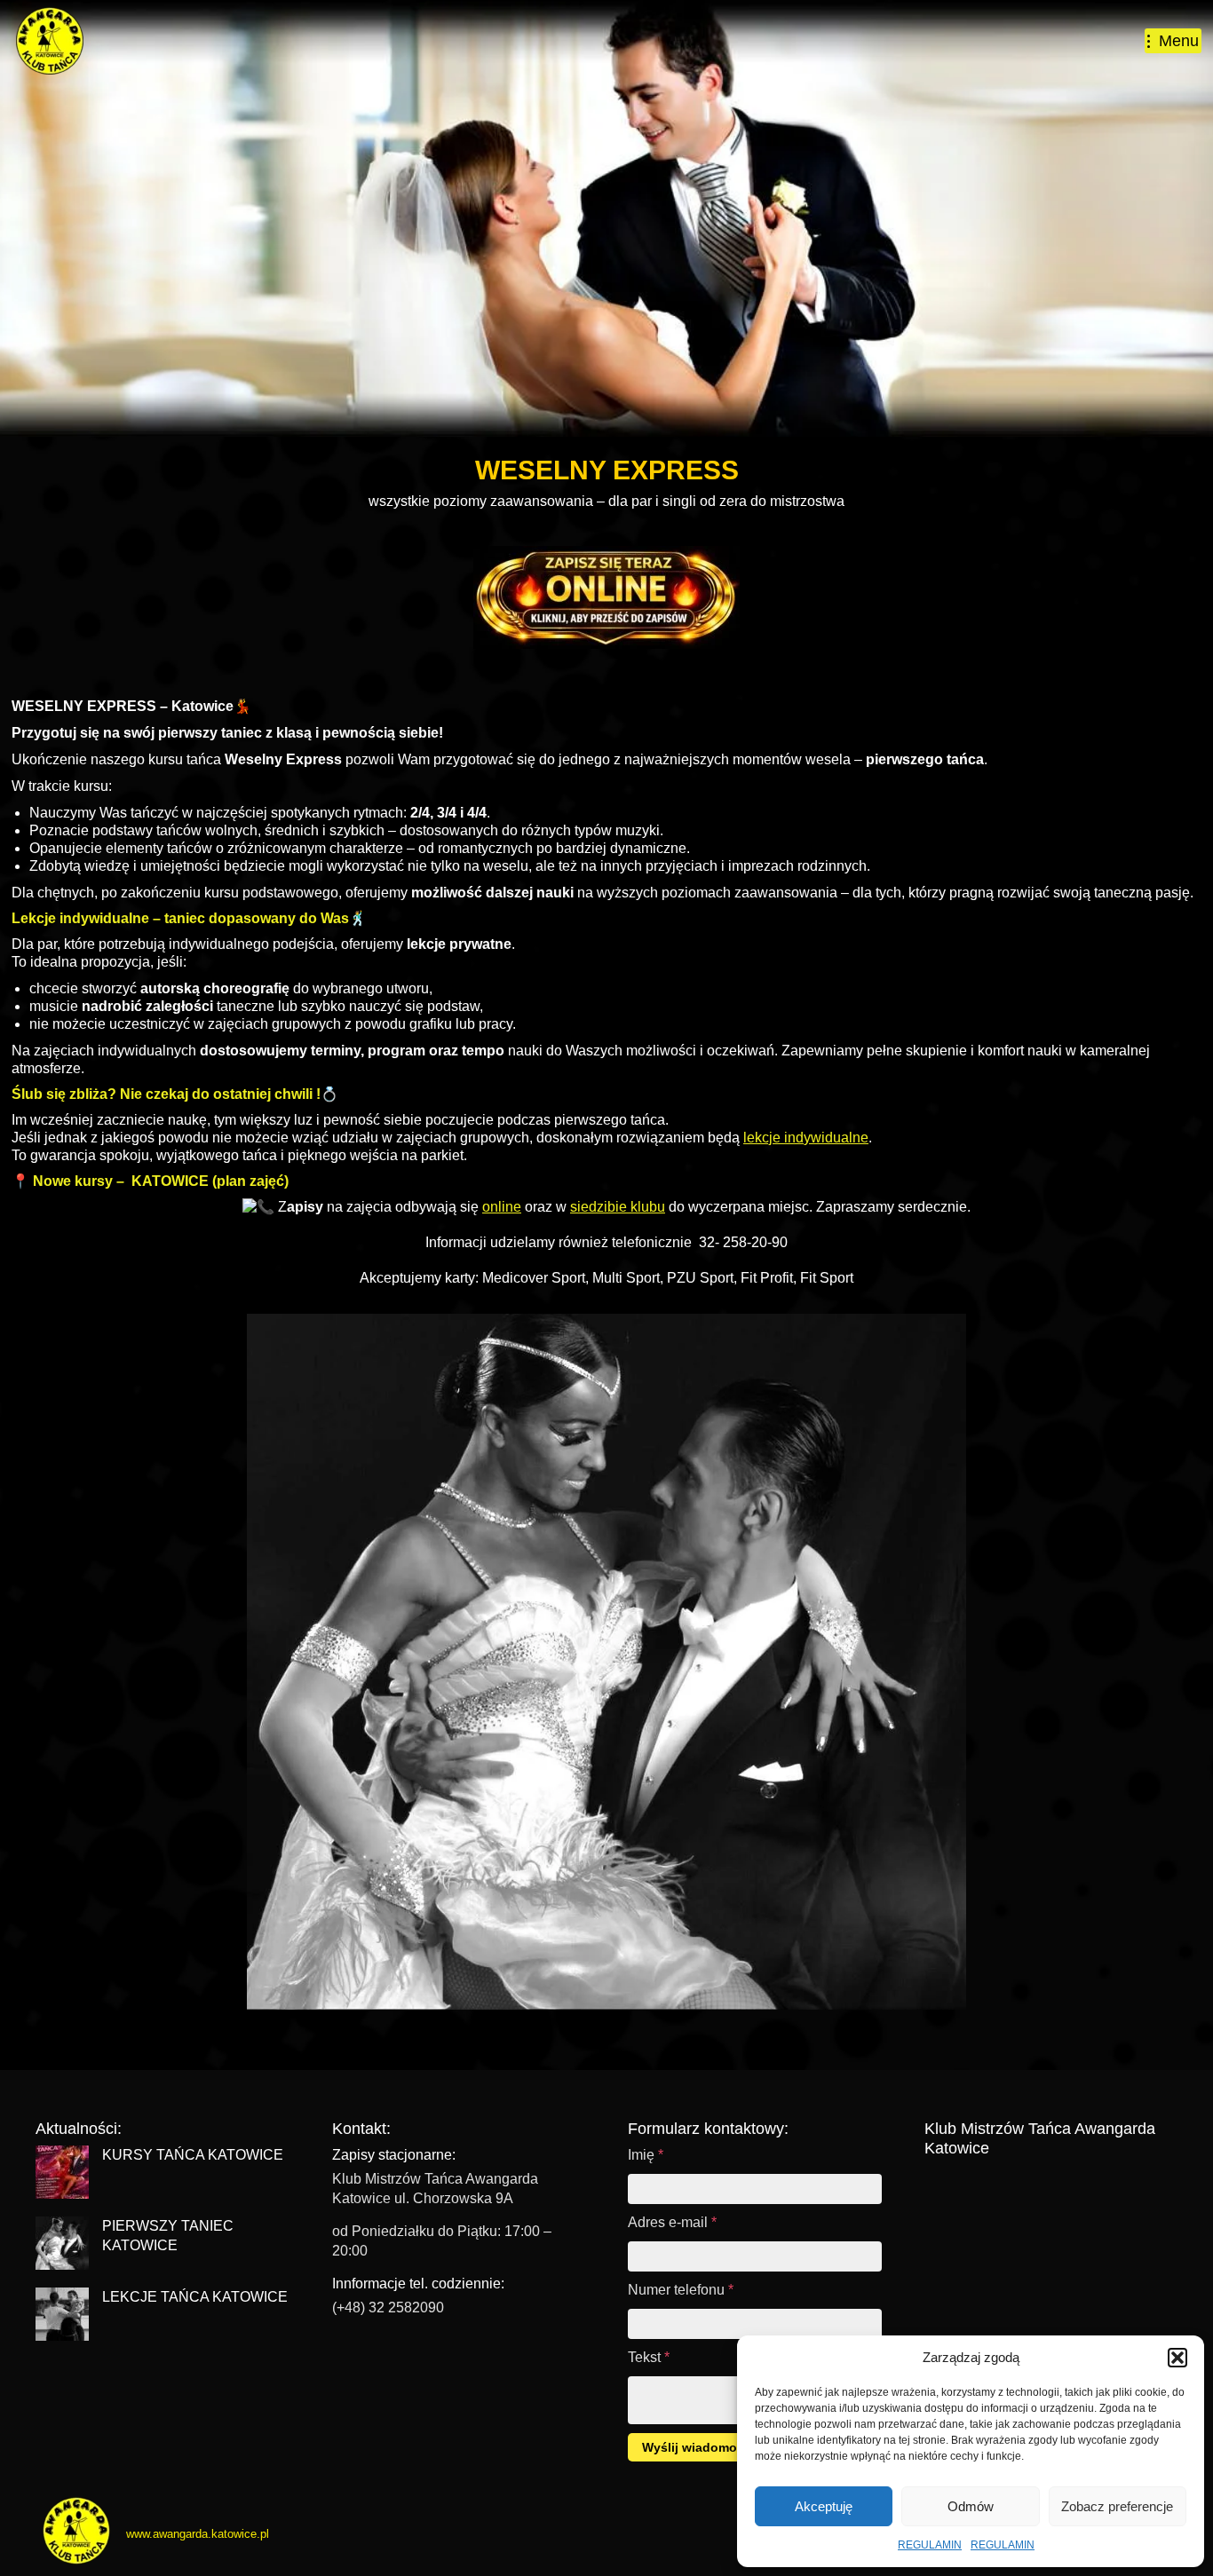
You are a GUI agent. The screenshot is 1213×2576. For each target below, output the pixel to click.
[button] (1177, 2358)
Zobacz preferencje (1117, 2506)
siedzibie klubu (618, 1207)
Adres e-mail (672, 2222)
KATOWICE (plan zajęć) (208, 1181)
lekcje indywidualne (806, 1138)
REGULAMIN (930, 2545)
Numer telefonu (681, 2290)
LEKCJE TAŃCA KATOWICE (195, 2297)
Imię (646, 2155)
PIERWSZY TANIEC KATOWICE (168, 2236)
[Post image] (62, 2172)
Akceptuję (824, 2506)
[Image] (606, 597)
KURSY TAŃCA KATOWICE (193, 2155)
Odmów (971, 2506)
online (502, 1207)
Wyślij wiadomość (697, 2447)
